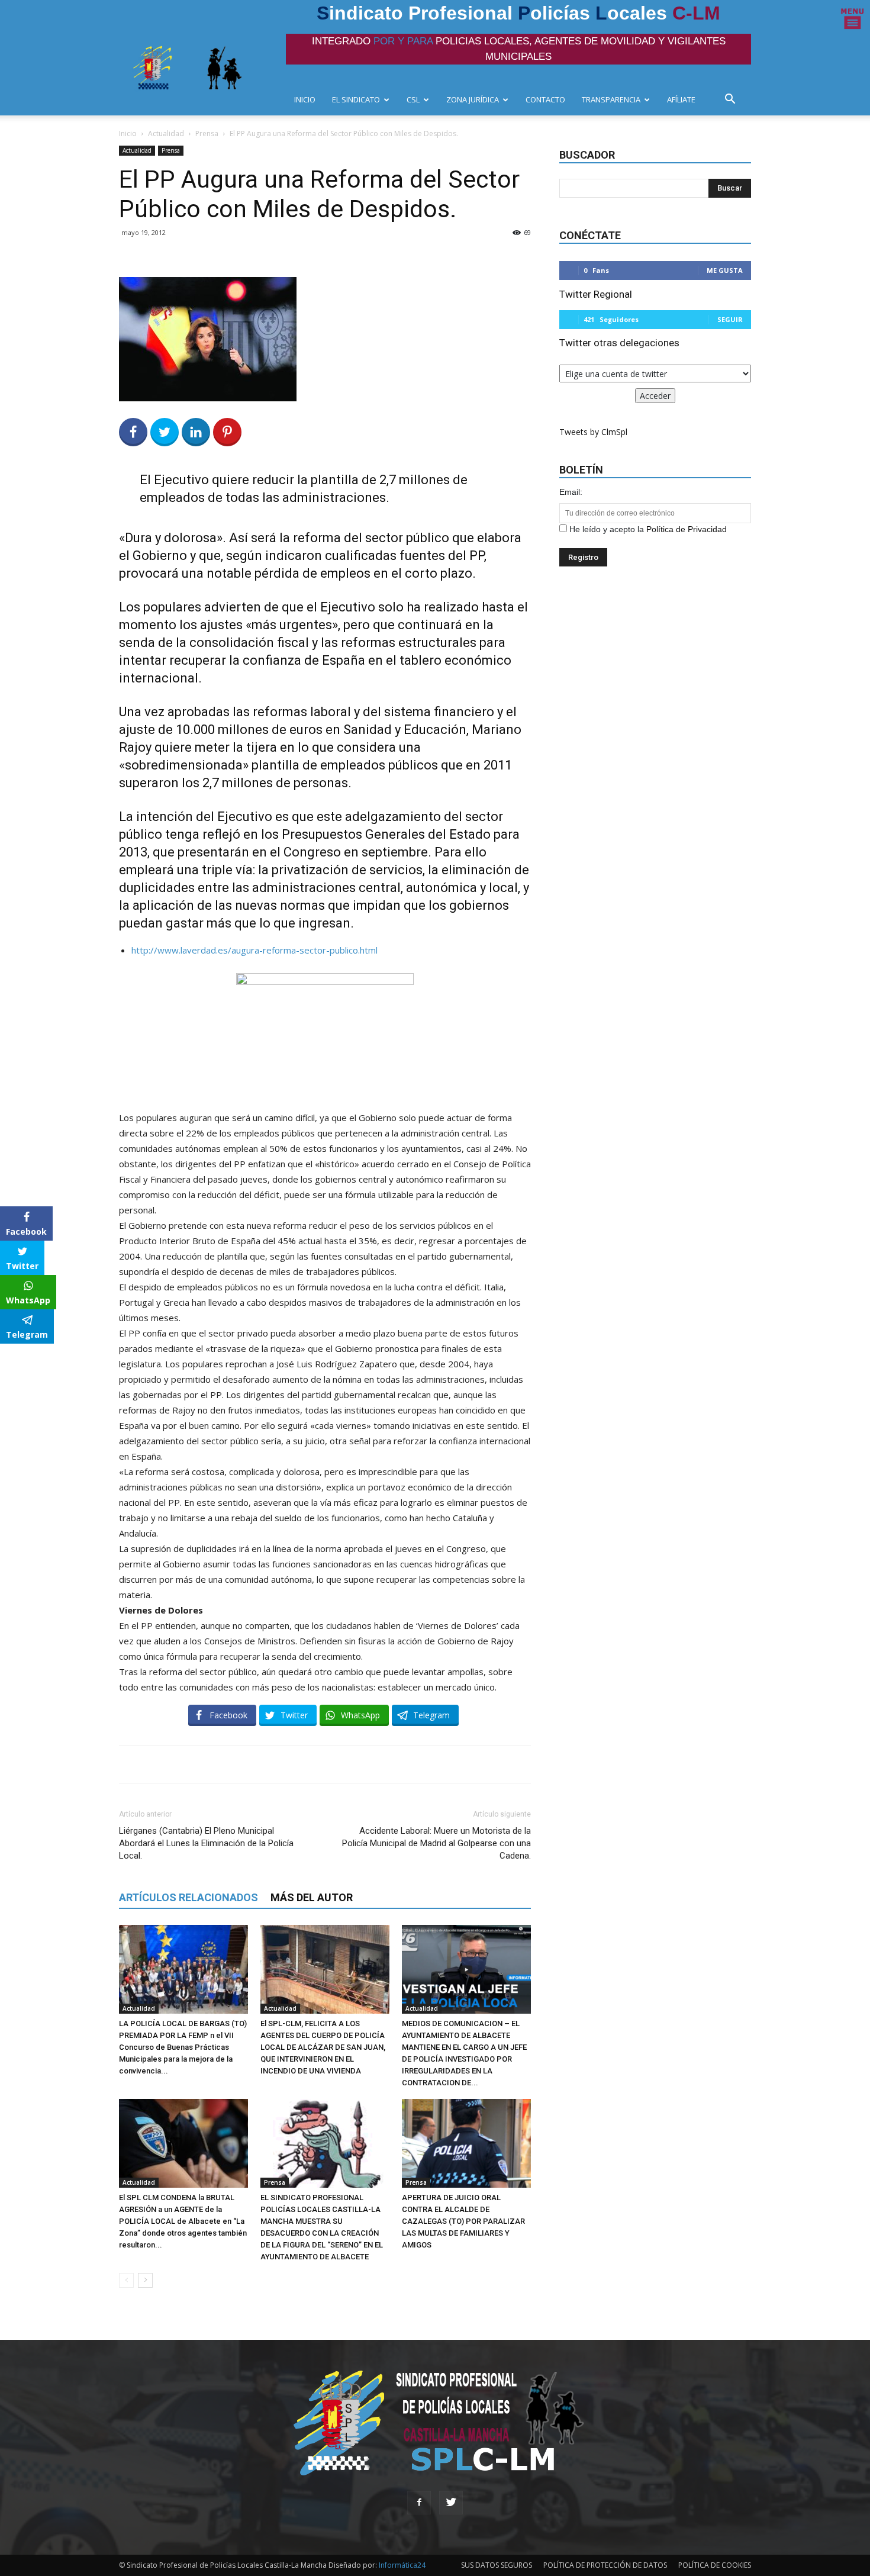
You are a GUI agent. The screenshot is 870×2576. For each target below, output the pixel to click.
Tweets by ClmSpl (593, 432)
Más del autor (312, 1897)
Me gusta (725, 270)
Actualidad (166, 133)
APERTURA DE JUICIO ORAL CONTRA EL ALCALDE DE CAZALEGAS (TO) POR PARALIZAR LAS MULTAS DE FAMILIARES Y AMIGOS (463, 2221)
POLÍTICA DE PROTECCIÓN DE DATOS (605, 2565)
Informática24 (401, 2565)
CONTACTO (545, 99)
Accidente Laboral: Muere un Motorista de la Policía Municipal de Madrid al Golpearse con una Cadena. (436, 1843)
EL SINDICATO (356, 99)
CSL (413, 99)
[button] (733, 100)
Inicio (128, 133)
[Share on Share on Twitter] (165, 432)
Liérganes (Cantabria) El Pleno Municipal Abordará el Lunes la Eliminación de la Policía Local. (206, 1843)
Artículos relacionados (188, 1897)
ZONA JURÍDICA (473, 99)
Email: (571, 492)
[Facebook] (419, 2503)
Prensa (207, 133)
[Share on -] (196, 432)
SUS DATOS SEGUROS (497, 2565)
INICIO (305, 99)
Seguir (730, 319)
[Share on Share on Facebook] (133, 432)
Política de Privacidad (687, 529)
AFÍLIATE (681, 99)
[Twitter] (451, 2503)
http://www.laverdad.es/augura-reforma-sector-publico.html (254, 950)
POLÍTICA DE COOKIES (715, 2565)
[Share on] (11, 1357)
